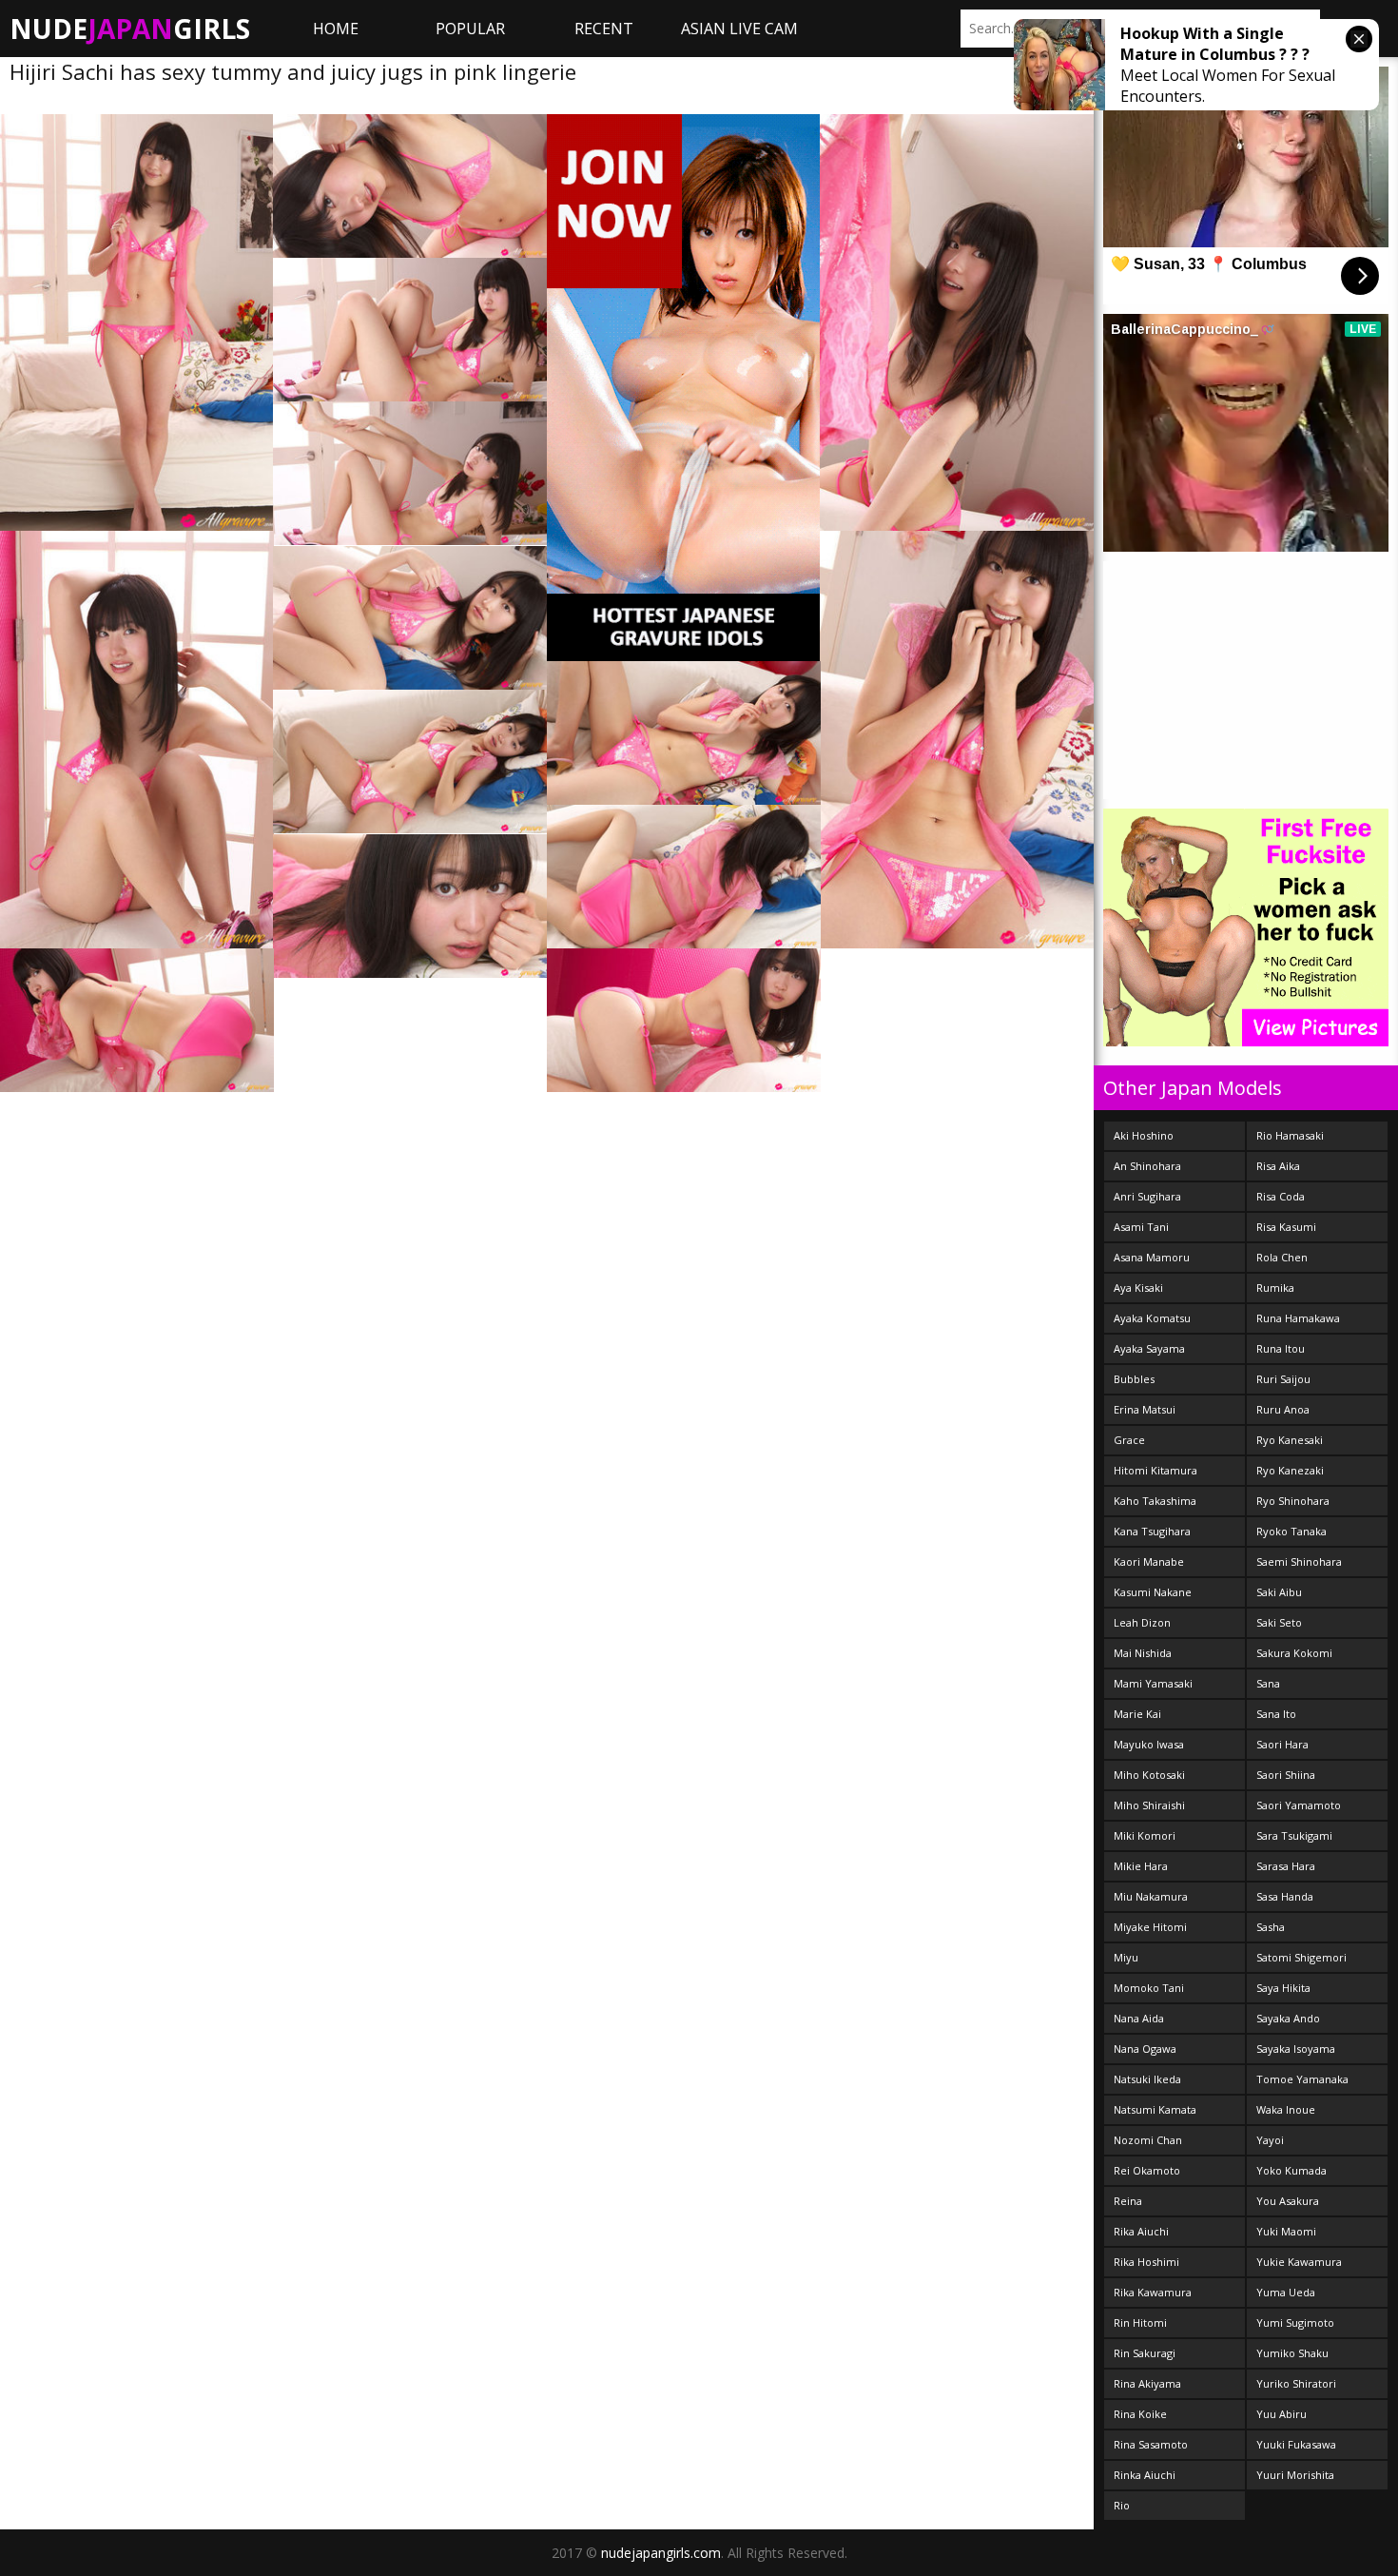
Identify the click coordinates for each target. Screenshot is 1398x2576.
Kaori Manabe (1149, 1561)
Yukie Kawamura (1299, 2262)
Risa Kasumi (1286, 1227)
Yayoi (1270, 2140)
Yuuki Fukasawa (1296, 2444)
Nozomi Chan (1148, 2140)
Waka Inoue (1286, 2109)
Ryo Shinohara (1293, 1501)
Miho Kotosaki (1149, 1775)
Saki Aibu (1279, 1592)
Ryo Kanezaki (1290, 1470)
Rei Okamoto (1147, 2170)
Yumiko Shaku (1292, 2353)
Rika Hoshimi (1146, 2262)
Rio (1122, 2505)
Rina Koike (1140, 2414)
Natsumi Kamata (1155, 2109)
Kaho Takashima (1155, 1501)
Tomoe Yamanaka (1302, 2079)
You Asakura (1288, 2201)
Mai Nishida (1143, 1653)
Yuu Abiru (1281, 2414)
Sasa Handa (1285, 1896)
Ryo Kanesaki (1290, 1440)
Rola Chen (1282, 1257)
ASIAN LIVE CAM (739, 29)
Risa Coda (1281, 1196)
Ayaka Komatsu (1152, 1318)
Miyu (1126, 1957)
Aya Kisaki (1138, 1288)
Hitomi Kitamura (1155, 1470)
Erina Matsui (1145, 1409)
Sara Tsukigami (1294, 1835)
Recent (604, 29)
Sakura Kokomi (1294, 1653)
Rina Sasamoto (1151, 2444)
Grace (1129, 1440)
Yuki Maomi (1286, 2231)
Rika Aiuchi (1141, 2231)
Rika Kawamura (1153, 2292)
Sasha (1271, 1927)
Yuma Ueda (1286, 2292)
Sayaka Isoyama (1296, 2049)
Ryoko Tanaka (1291, 1531)
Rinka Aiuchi (1145, 2475)
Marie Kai (1137, 1714)
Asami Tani (1141, 1227)
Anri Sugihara (1147, 1196)
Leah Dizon (1142, 1622)
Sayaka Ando (1288, 2018)
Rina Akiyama (1147, 2383)
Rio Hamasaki (1290, 1135)
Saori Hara (1282, 1744)
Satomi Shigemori (1301, 1957)
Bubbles (1134, 1379)
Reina (1128, 2201)
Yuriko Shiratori (1296, 2383)
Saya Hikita (1283, 1988)
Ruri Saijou (1283, 1379)
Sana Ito (1276, 1714)
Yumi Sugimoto (1295, 2322)
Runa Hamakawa (1298, 1318)
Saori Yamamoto (1299, 1805)
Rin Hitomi (1140, 2322)
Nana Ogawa (1145, 2049)
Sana (1268, 1683)
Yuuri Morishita (1295, 2475)
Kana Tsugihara (1152, 1531)
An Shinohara (1147, 1166)
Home (336, 29)
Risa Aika (1278, 1166)
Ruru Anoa (1283, 1409)
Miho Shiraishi (1149, 1805)
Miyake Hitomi (1150, 1927)
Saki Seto (1279, 1622)
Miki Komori (1145, 1835)
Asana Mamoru (1152, 1257)
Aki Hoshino (1144, 1135)
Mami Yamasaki (1153, 1683)
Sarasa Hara (1286, 1866)
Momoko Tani (1149, 1988)
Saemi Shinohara (1299, 1561)
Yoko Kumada (1291, 2170)
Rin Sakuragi (1145, 2353)
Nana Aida (1139, 2018)
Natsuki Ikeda (1147, 2079)
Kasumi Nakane (1153, 1592)
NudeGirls (130, 29)
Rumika (1275, 1288)
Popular (470, 29)
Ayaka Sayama (1149, 1348)
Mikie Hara (1141, 1866)
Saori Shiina (1286, 1775)
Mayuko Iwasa (1149, 1744)
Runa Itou (1281, 1348)
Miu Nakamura (1151, 1896)
